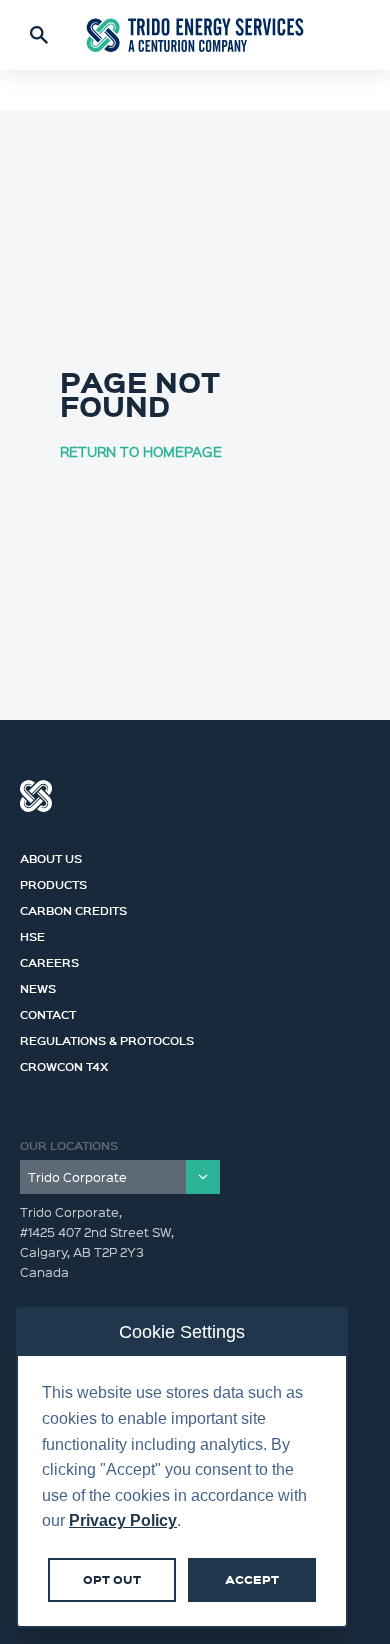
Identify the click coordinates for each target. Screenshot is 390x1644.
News (38, 986)
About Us (51, 856)
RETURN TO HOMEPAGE (141, 451)
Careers (49, 960)
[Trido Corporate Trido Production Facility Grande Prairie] (120, 1177)
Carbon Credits (73, 908)
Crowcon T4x (64, 1064)
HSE (32, 934)
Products (53, 882)
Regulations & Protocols (107, 1038)
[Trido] (195, 34)
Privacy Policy (123, 1520)
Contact (48, 1012)
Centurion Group (36, 796)
